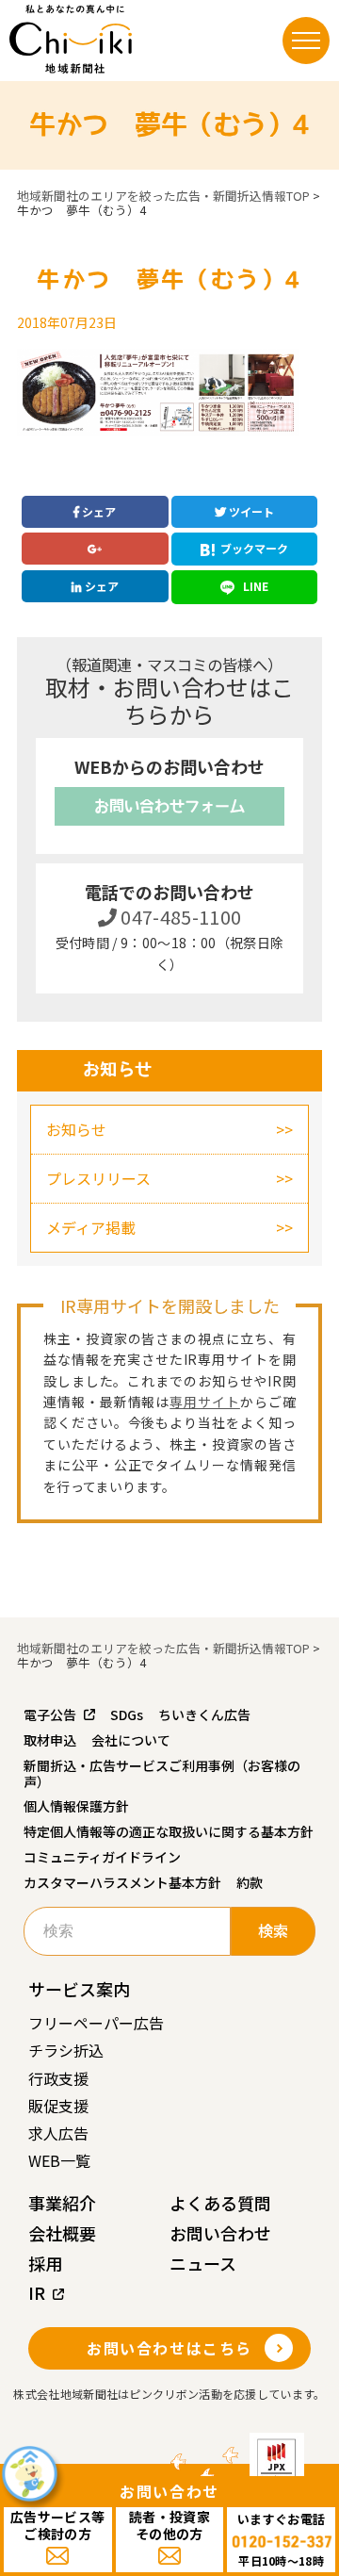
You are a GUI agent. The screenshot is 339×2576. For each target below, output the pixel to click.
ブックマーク (254, 548)
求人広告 (58, 2133)
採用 (45, 2263)
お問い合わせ (220, 2233)
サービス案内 (79, 1989)
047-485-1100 (179, 917)
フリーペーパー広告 (96, 2023)
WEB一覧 (59, 2160)
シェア (97, 511)
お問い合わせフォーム (169, 806)
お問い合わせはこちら (169, 2348)
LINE (254, 586)
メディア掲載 (91, 1227)
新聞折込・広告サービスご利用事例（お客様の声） (162, 1773)
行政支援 (58, 2078)
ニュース (203, 2263)
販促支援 (58, 2106)
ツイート (250, 511)
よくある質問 (220, 2203)
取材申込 (50, 1740)
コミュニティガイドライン (102, 1857)
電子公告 (50, 1715)
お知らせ (76, 1129)
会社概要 (62, 2233)
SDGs (127, 1715)
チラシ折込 (66, 2050)
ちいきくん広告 (204, 1715)
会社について (131, 1740)
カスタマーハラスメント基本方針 (122, 1882)
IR (37, 2292)
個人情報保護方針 (76, 1806)
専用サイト (205, 1402)
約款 (250, 1882)
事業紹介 (62, 2203)
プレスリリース (98, 1178)
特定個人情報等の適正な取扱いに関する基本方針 (169, 1831)
